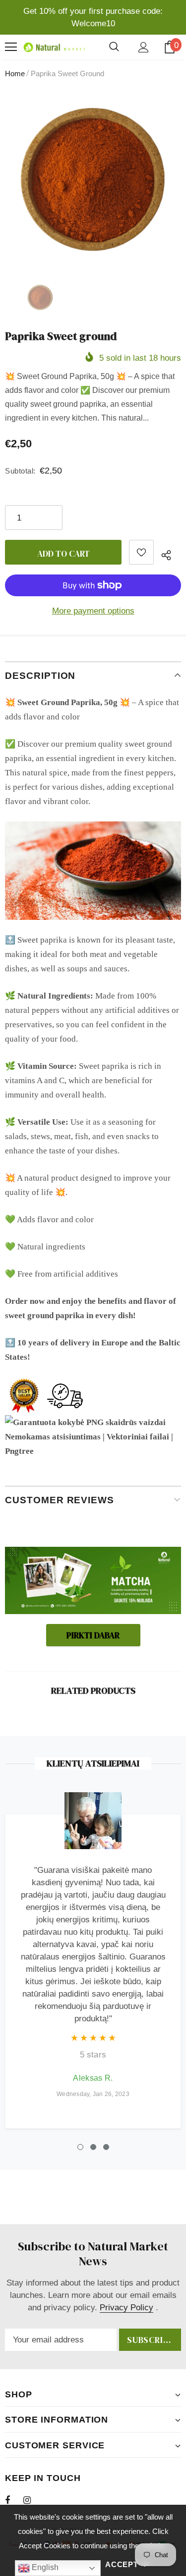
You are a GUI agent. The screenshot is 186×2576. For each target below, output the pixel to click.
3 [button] (106, 2147)
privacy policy (126, 2308)
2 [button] (93, 2147)
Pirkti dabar (93, 1635)
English (44, 2567)
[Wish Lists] (141, 552)
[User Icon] (144, 47)
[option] (93, 179)
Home (15, 73)
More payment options (93, 611)
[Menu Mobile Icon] (11, 47)
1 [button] (80, 2147)
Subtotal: (20, 471)
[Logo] (54, 47)
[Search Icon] (114, 47)
